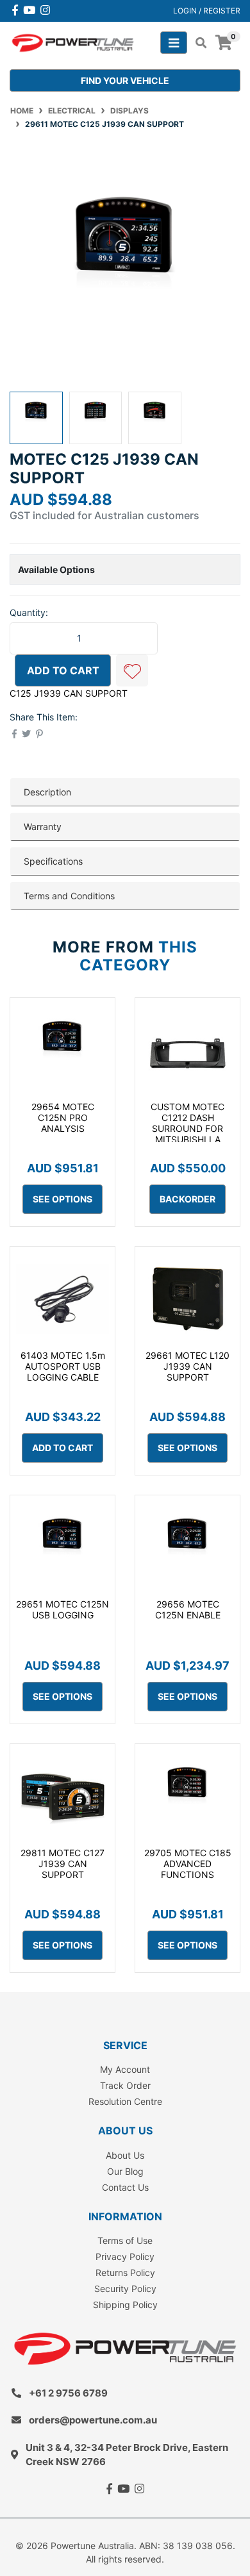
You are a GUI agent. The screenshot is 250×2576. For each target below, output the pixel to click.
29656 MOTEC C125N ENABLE (188, 1609)
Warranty (43, 827)
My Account (125, 2069)
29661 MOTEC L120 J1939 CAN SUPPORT (188, 1366)
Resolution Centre (125, 2101)
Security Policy (125, 2289)
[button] (132, 670)
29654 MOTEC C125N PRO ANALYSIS (63, 1118)
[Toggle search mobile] (197, 43)
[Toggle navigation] (174, 43)
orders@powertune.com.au (93, 2420)
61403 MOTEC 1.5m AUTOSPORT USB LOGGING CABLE (63, 1366)
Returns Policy (125, 2273)
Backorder (188, 1199)
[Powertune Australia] (73, 42)
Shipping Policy (125, 2305)
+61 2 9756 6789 (68, 2393)
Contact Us (125, 2187)
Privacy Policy (125, 2256)
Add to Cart (63, 670)
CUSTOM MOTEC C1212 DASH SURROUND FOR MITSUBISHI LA (188, 1123)
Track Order (125, 2085)
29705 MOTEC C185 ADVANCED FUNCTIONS (188, 1864)
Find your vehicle (125, 80)
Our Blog (125, 2171)
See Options (63, 1199)
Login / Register (207, 11)
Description (47, 792)
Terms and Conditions (69, 896)
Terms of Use (125, 2240)
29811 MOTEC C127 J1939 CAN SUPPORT (63, 1864)
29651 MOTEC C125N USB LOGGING (63, 1609)
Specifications (53, 861)
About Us (125, 2155)
